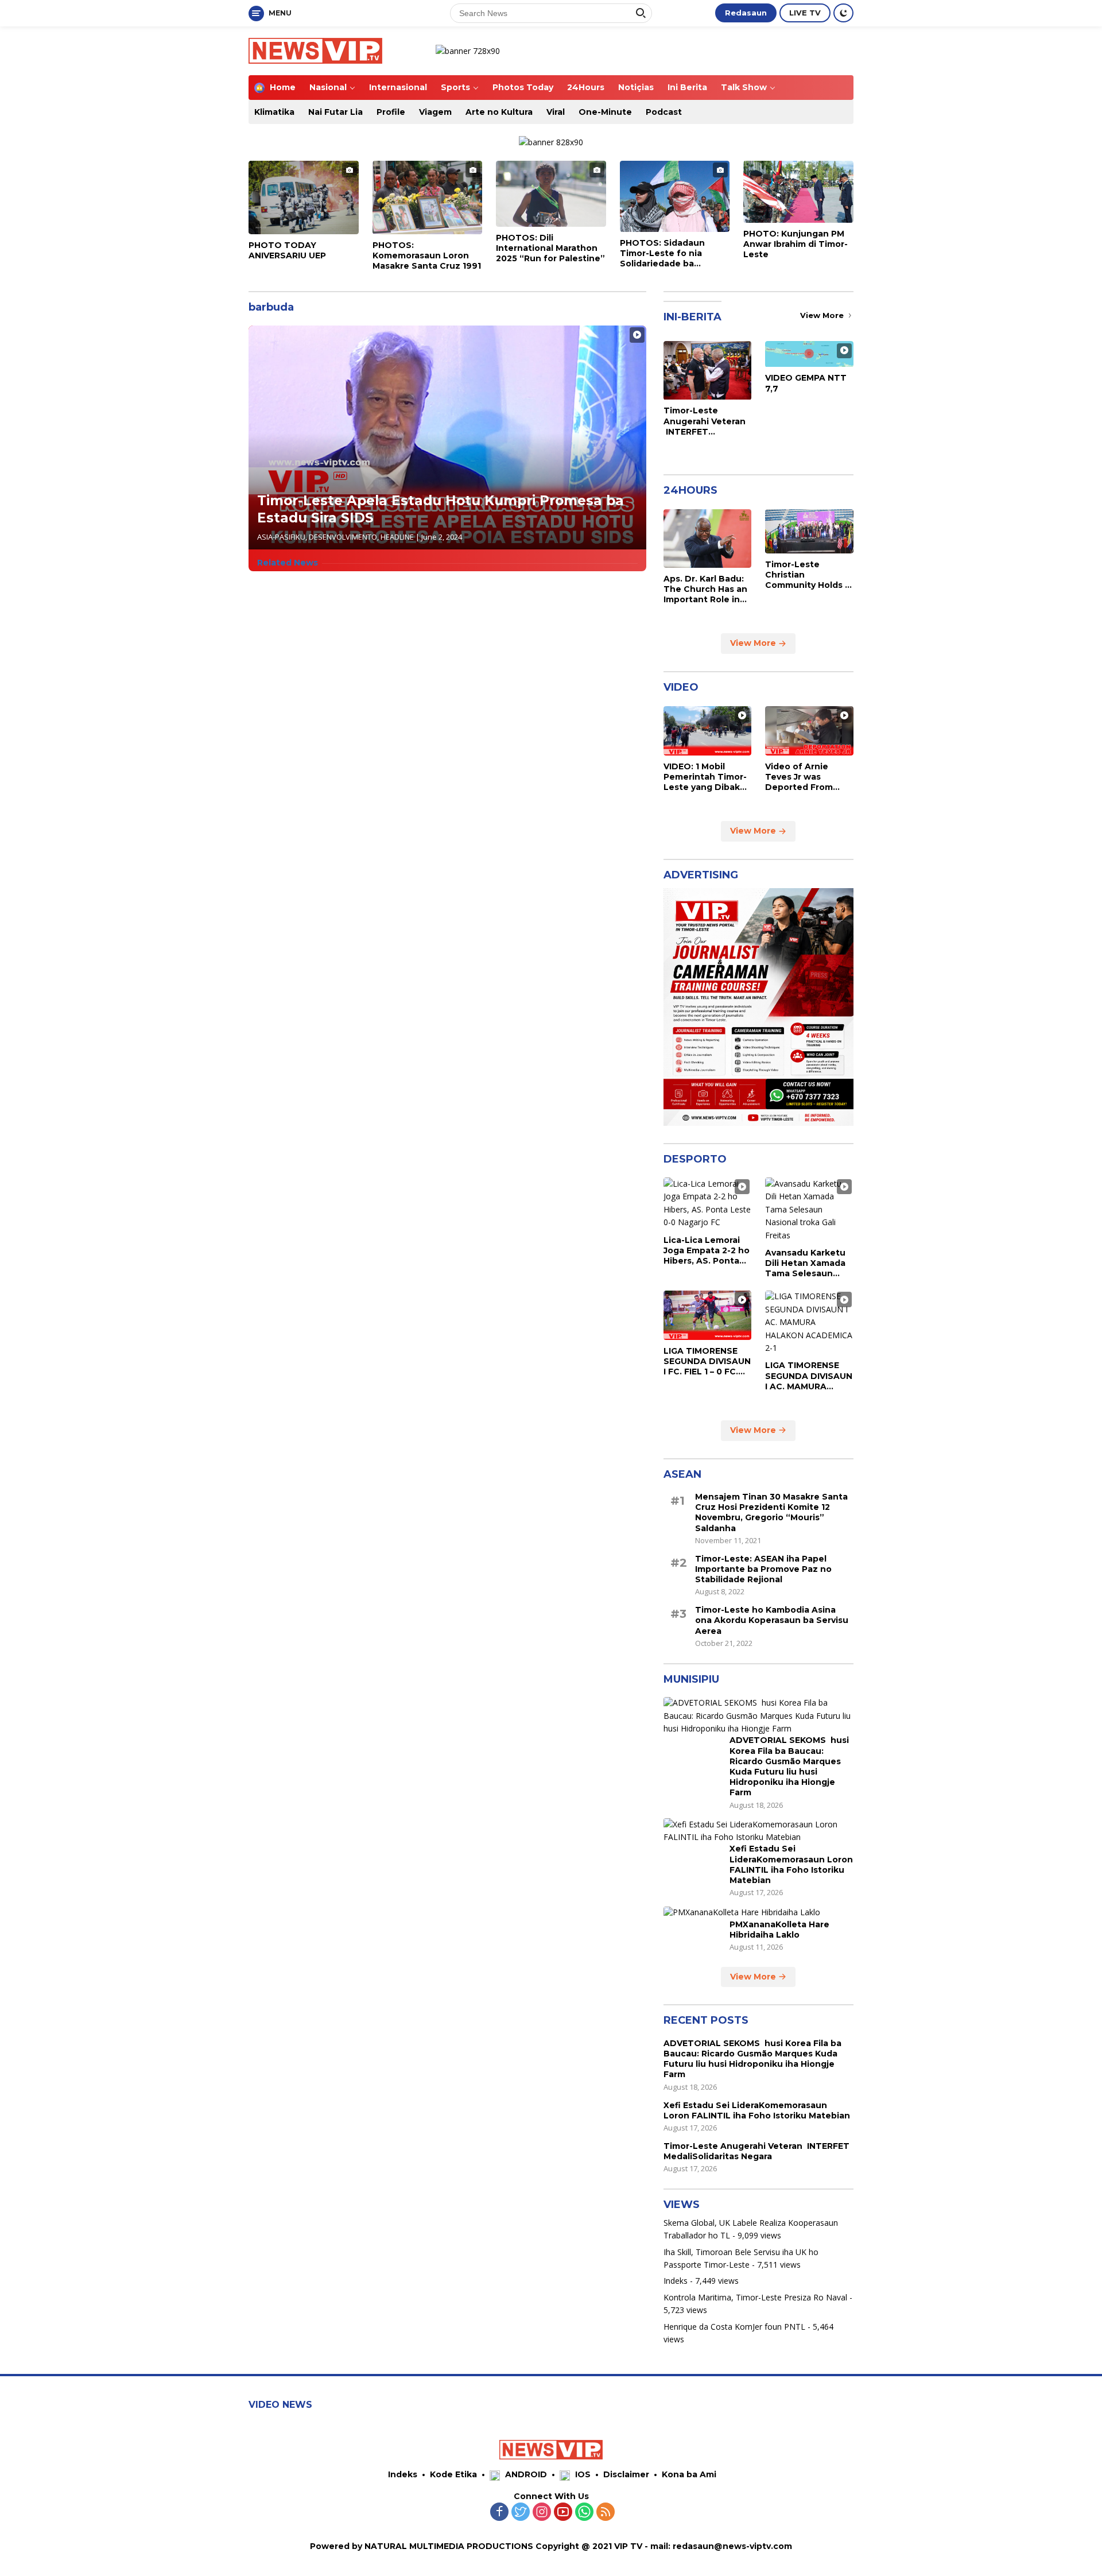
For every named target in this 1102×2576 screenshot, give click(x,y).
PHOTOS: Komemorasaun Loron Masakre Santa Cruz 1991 (427, 255)
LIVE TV (805, 13)
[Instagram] (542, 2513)
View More (823, 315)
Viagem (435, 112)
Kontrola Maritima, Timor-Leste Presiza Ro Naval (755, 2297)
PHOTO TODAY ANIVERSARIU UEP (287, 250)
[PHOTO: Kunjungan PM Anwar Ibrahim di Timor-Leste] (798, 192)
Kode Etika (453, 2474)
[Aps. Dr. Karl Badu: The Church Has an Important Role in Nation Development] (708, 539)
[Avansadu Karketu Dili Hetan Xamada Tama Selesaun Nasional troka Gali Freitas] (809, 1210)
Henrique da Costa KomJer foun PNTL (734, 2327)
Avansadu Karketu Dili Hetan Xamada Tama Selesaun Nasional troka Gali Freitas (806, 1263)
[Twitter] (521, 2513)
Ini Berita (687, 87)
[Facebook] (499, 2513)
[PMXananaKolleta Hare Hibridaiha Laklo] (742, 1913)
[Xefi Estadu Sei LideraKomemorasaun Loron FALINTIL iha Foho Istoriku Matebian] (758, 1831)
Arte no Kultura (499, 112)
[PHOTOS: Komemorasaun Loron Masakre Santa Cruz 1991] (428, 197)
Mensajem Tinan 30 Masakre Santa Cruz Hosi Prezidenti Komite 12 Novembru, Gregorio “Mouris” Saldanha (771, 1512)
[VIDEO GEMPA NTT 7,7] (809, 354)
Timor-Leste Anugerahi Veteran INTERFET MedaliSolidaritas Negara (705, 422)
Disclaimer (626, 2474)
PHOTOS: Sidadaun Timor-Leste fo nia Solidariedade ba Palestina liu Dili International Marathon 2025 (671, 253)
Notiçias (636, 87)
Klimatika (274, 112)
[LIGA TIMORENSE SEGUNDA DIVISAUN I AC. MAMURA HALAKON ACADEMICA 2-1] (809, 1323)
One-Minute (605, 112)
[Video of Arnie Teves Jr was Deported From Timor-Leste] (809, 731)
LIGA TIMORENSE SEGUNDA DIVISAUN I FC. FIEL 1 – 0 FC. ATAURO (707, 1361)
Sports (455, 87)
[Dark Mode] (843, 13)
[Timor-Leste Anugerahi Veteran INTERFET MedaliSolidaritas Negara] (708, 370)
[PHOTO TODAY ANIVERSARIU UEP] (304, 197)
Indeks (676, 2281)
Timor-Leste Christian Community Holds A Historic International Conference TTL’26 (808, 575)
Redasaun (746, 13)
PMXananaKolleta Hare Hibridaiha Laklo (779, 1930)
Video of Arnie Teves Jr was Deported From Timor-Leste (799, 777)
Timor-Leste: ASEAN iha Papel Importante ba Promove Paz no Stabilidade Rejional (763, 1569)
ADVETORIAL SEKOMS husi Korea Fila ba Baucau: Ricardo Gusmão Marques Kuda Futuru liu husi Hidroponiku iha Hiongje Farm (789, 1767)
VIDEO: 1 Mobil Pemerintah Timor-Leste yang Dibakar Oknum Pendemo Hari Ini (706, 777)
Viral (556, 112)
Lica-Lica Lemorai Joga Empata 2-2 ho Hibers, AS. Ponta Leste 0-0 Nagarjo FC (707, 1251)
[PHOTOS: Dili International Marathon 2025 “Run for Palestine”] (551, 194)
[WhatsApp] (584, 2513)
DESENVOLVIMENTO (343, 537)
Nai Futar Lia (335, 112)
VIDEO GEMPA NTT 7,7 (806, 384)
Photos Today (523, 87)
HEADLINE (397, 537)
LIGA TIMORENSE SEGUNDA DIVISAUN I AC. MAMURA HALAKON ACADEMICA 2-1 (809, 1376)
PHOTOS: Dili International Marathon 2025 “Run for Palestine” (550, 248)
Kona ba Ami (689, 2474)
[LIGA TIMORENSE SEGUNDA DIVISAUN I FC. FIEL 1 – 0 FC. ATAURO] (708, 1315)
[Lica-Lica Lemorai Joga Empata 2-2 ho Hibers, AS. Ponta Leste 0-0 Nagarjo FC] (708, 1203)
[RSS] (606, 2513)
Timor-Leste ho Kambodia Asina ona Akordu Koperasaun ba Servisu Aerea (772, 1621)
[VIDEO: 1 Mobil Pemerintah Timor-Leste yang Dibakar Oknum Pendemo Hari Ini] (708, 731)
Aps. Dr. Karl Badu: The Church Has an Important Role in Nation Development (705, 589)
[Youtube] (563, 2513)
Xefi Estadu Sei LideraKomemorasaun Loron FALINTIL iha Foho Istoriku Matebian (791, 1865)
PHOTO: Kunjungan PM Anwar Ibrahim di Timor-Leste (796, 244)
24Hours (586, 87)
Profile (391, 112)
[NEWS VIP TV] (315, 50)
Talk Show (744, 87)
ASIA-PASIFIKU (281, 537)
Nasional (328, 87)
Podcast (664, 112)
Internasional (398, 87)
